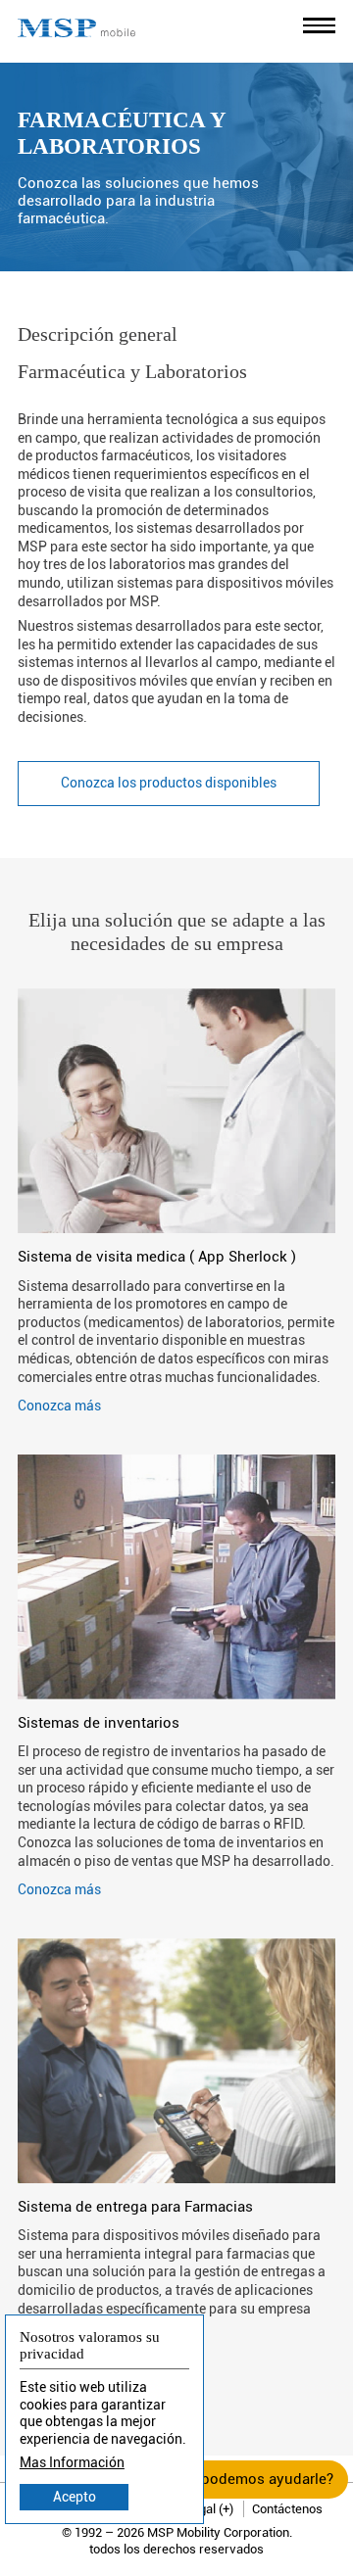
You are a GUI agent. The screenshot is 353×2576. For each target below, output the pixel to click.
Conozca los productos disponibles (169, 783)
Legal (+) (209, 2509)
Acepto (75, 2497)
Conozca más (59, 1406)
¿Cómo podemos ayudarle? (242, 2479)
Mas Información (72, 2462)
